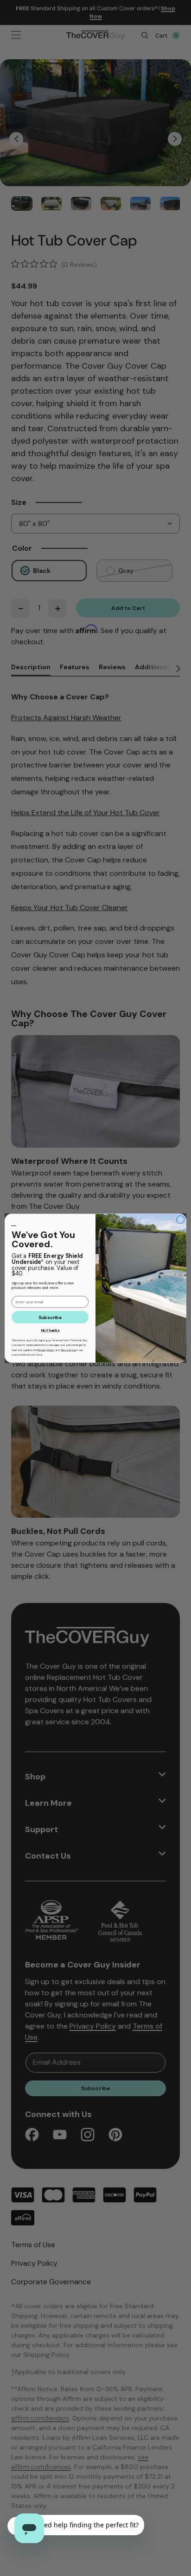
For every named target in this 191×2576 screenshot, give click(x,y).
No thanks (50, 1330)
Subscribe (50, 1317)
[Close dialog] (180, 1219)
